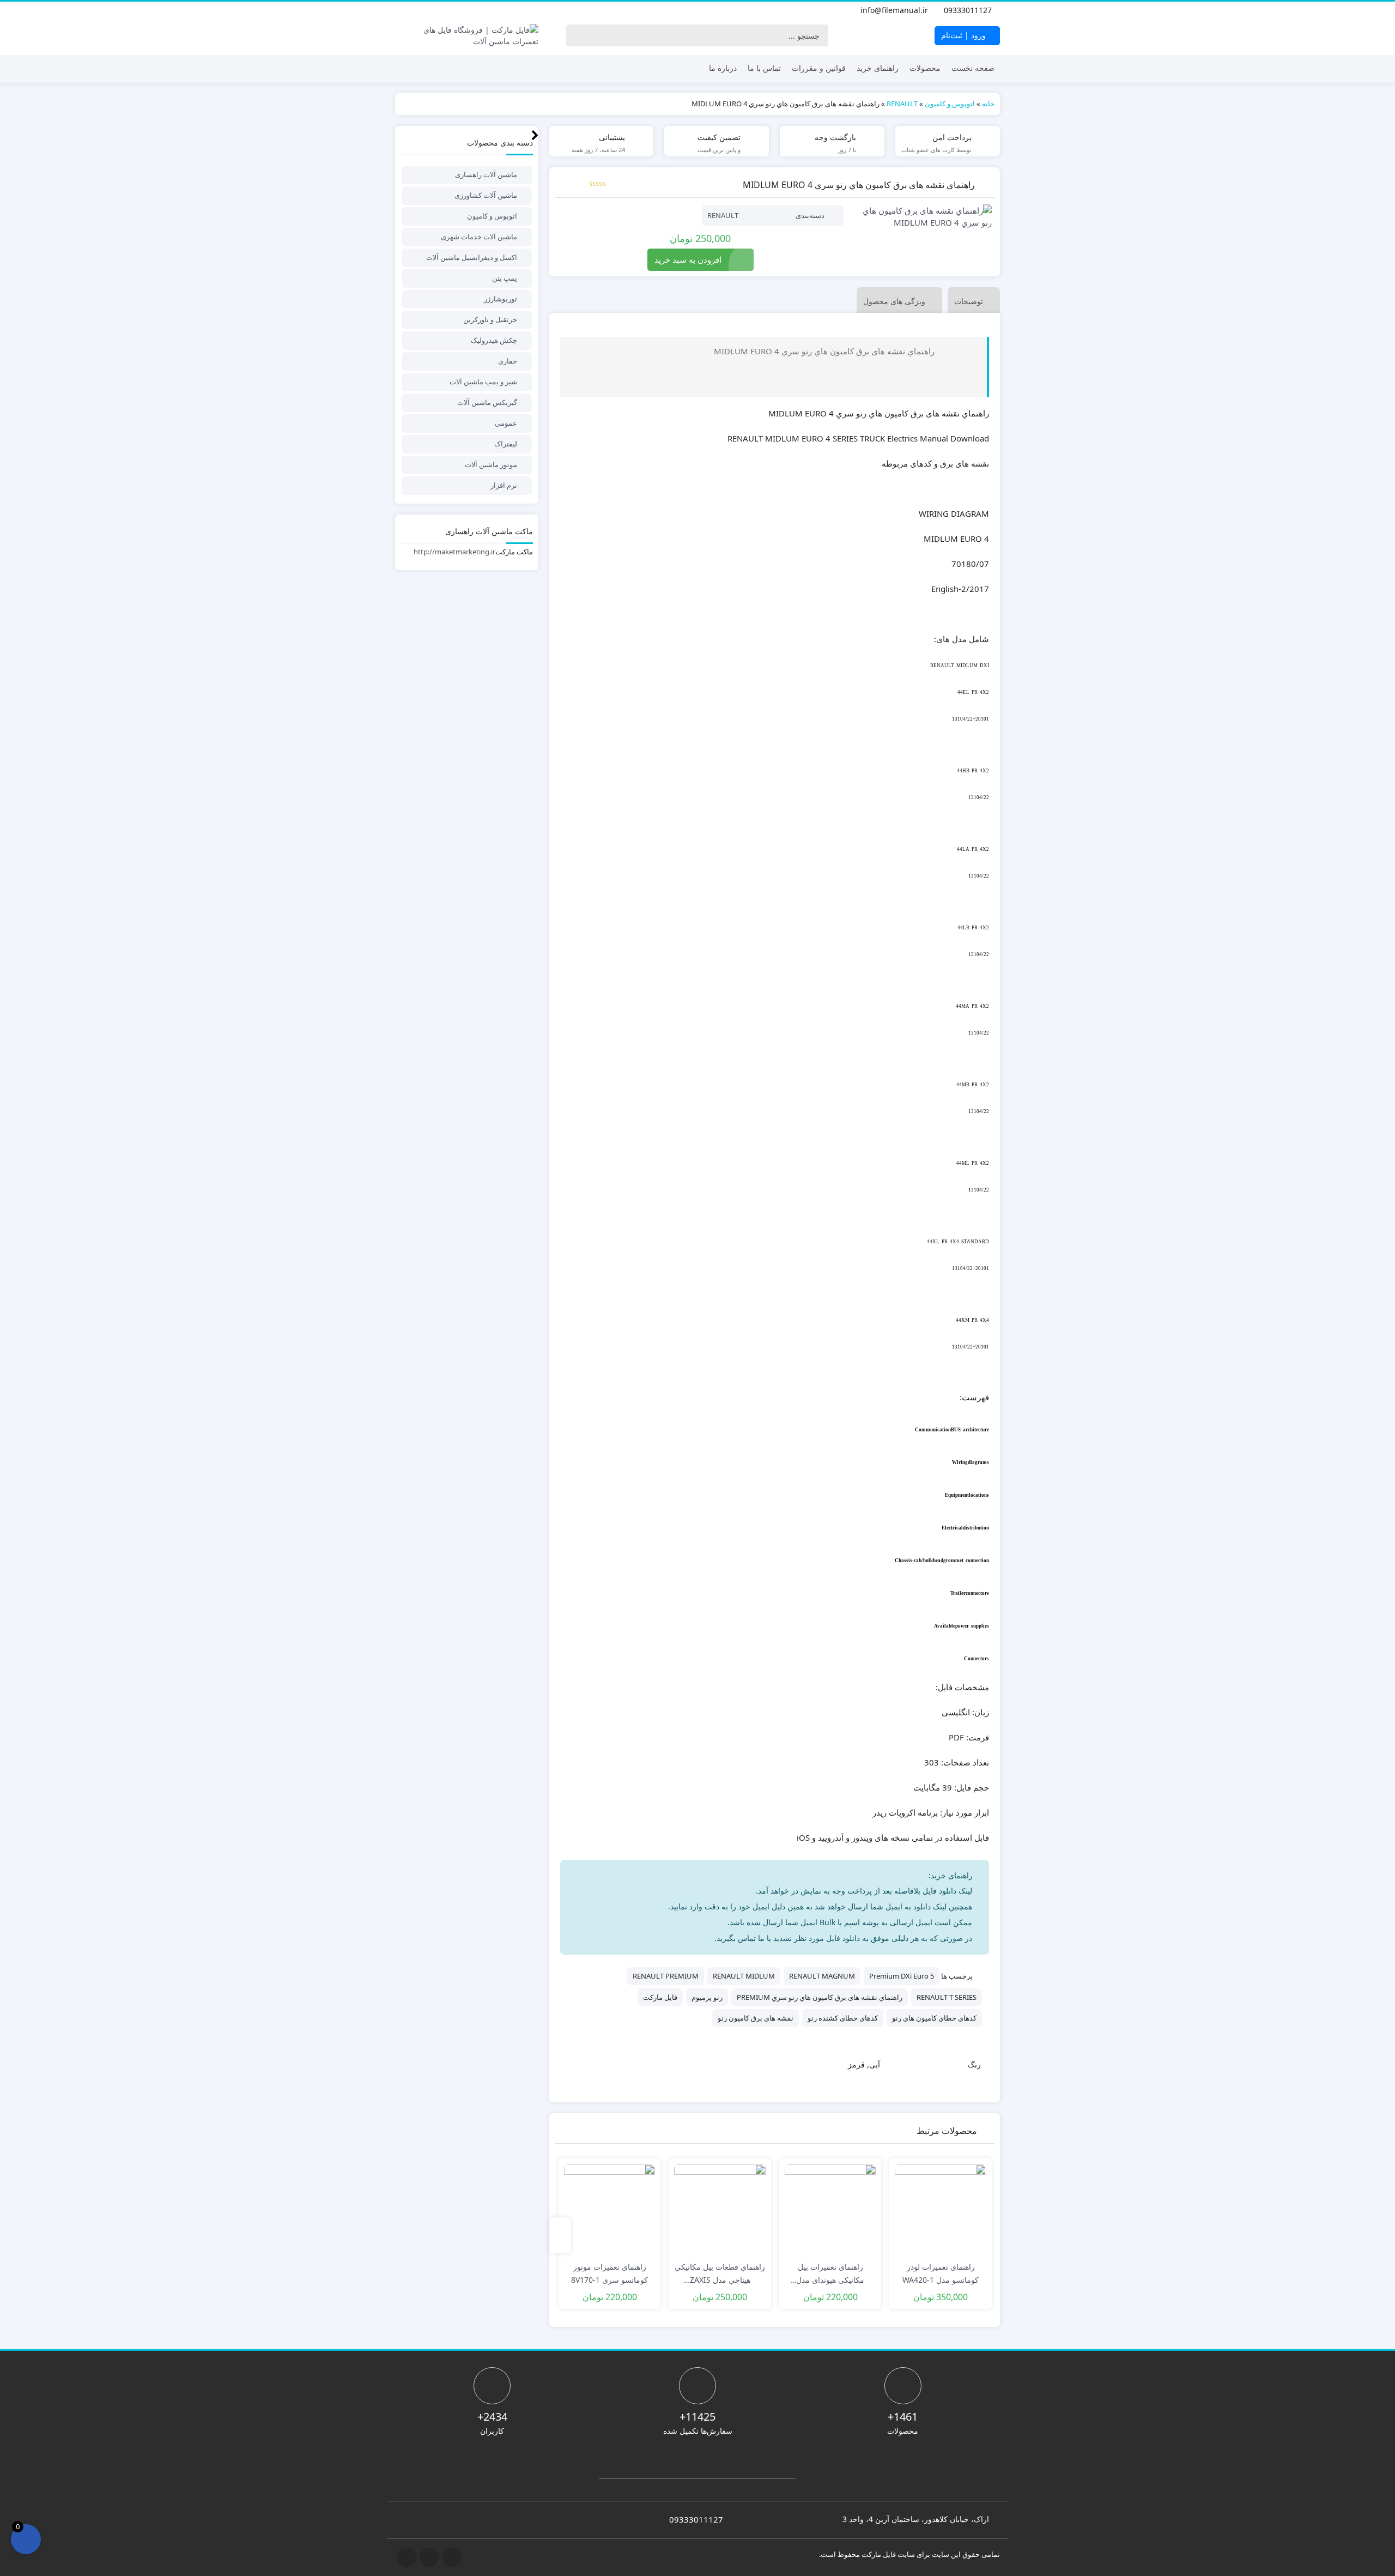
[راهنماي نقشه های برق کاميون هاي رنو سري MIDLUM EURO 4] (923, 217)
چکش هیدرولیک (494, 340)
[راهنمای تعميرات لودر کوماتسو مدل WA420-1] (941, 2210)
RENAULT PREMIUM (666, 1976)
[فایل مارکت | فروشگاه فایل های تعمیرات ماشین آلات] (467, 35)
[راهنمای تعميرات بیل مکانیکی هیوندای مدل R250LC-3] (830, 2210)
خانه (988, 104)
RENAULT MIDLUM (744, 1976)
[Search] (577, 35)
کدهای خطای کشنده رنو (843, 2018)
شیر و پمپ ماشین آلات (483, 382)
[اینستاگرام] (426, 10)
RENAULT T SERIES (947, 1997)
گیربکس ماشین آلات (487, 402)
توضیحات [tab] (969, 301)
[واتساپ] (402, 10)
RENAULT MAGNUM (822, 1976)
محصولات (925, 68)
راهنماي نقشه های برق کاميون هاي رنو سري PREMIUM (820, 1997)
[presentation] (560, 2235)
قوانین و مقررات (819, 68)
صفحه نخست (973, 68)
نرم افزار (504, 485)
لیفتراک (506, 444)
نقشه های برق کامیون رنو (756, 2018)
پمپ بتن (505, 278)
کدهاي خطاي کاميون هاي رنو (934, 2018)
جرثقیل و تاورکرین (490, 319)
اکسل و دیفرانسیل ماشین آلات (472, 257)
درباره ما (723, 68)
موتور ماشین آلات (491, 464)
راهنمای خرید (878, 68)
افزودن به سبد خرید (688, 259)
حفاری (508, 361)
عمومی (506, 423)
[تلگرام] (414, 10)
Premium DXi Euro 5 (902, 1976)
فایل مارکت (660, 1997)
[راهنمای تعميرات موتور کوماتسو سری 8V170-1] (610, 2210)
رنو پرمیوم (707, 1997)
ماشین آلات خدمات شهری (479, 237)
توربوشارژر (501, 299)
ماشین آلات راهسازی (486, 174)
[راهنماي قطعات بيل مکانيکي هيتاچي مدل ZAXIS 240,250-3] (720, 2210)
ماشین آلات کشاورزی (486, 195)
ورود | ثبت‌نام (965, 35)
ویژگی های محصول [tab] (894, 301)
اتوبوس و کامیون (950, 104)
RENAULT (902, 104)
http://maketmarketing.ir (454, 552)
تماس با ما (764, 68)
